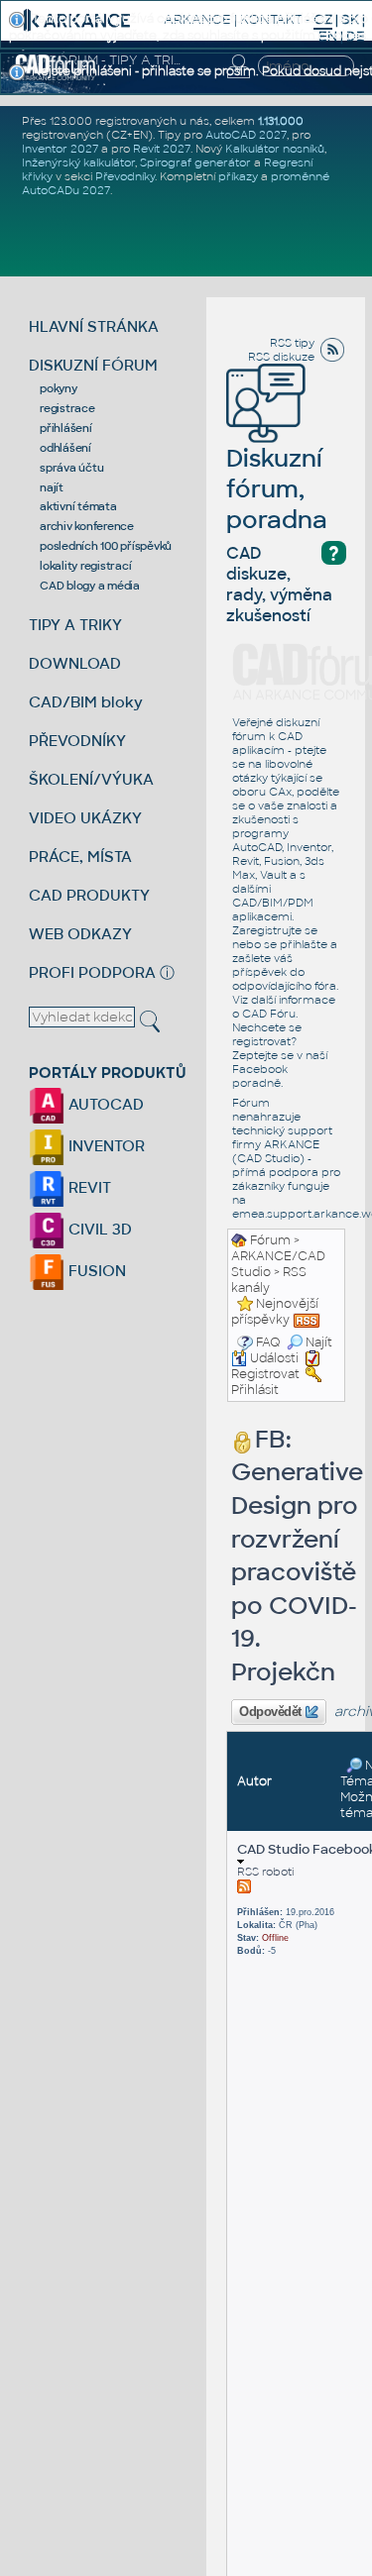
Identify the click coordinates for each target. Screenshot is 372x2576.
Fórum (270, 1240)
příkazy (238, 176)
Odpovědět (271, 1712)
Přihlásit (255, 1390)
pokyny (59, 388)
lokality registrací (85, 566)
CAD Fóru (269, 1014)
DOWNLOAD (75, 663)
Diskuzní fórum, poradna (277, 489)
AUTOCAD (104, 1104)
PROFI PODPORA (92, 972)
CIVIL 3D (98, 1229)
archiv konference (87, 526)
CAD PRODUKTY (89, 895)
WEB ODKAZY (80, 934)
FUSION (95, 1271)
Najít (319, 1342)
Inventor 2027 (60, 149)
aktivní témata (78, 506)
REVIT (88, 1187)
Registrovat (265, 1374)
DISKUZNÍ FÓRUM (93, 365)
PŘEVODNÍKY (77, 741)
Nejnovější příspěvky (275, 1312)
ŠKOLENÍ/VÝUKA (91, 779)
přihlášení (66, 428)
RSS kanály (269, 1280)
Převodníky (125, 176)
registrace (67, 408)
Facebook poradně (260, 1076)
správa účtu (71, 468)
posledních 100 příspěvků (106, 546)
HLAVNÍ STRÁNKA (94, 326)
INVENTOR (105, 1146)
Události (274, 1358)
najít (52, 487)
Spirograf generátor (195, 162)
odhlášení (65, 448)
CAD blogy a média (90, 586)
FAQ (268, 1342)
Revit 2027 (162, 149)
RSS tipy (292, 343)
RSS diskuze (281, 357)
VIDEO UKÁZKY (85, 818)
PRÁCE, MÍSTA (80, 857)
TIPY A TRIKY (75, 625)
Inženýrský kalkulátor (78, 162)
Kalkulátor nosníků (275, 149)
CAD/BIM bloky (86, 702)
